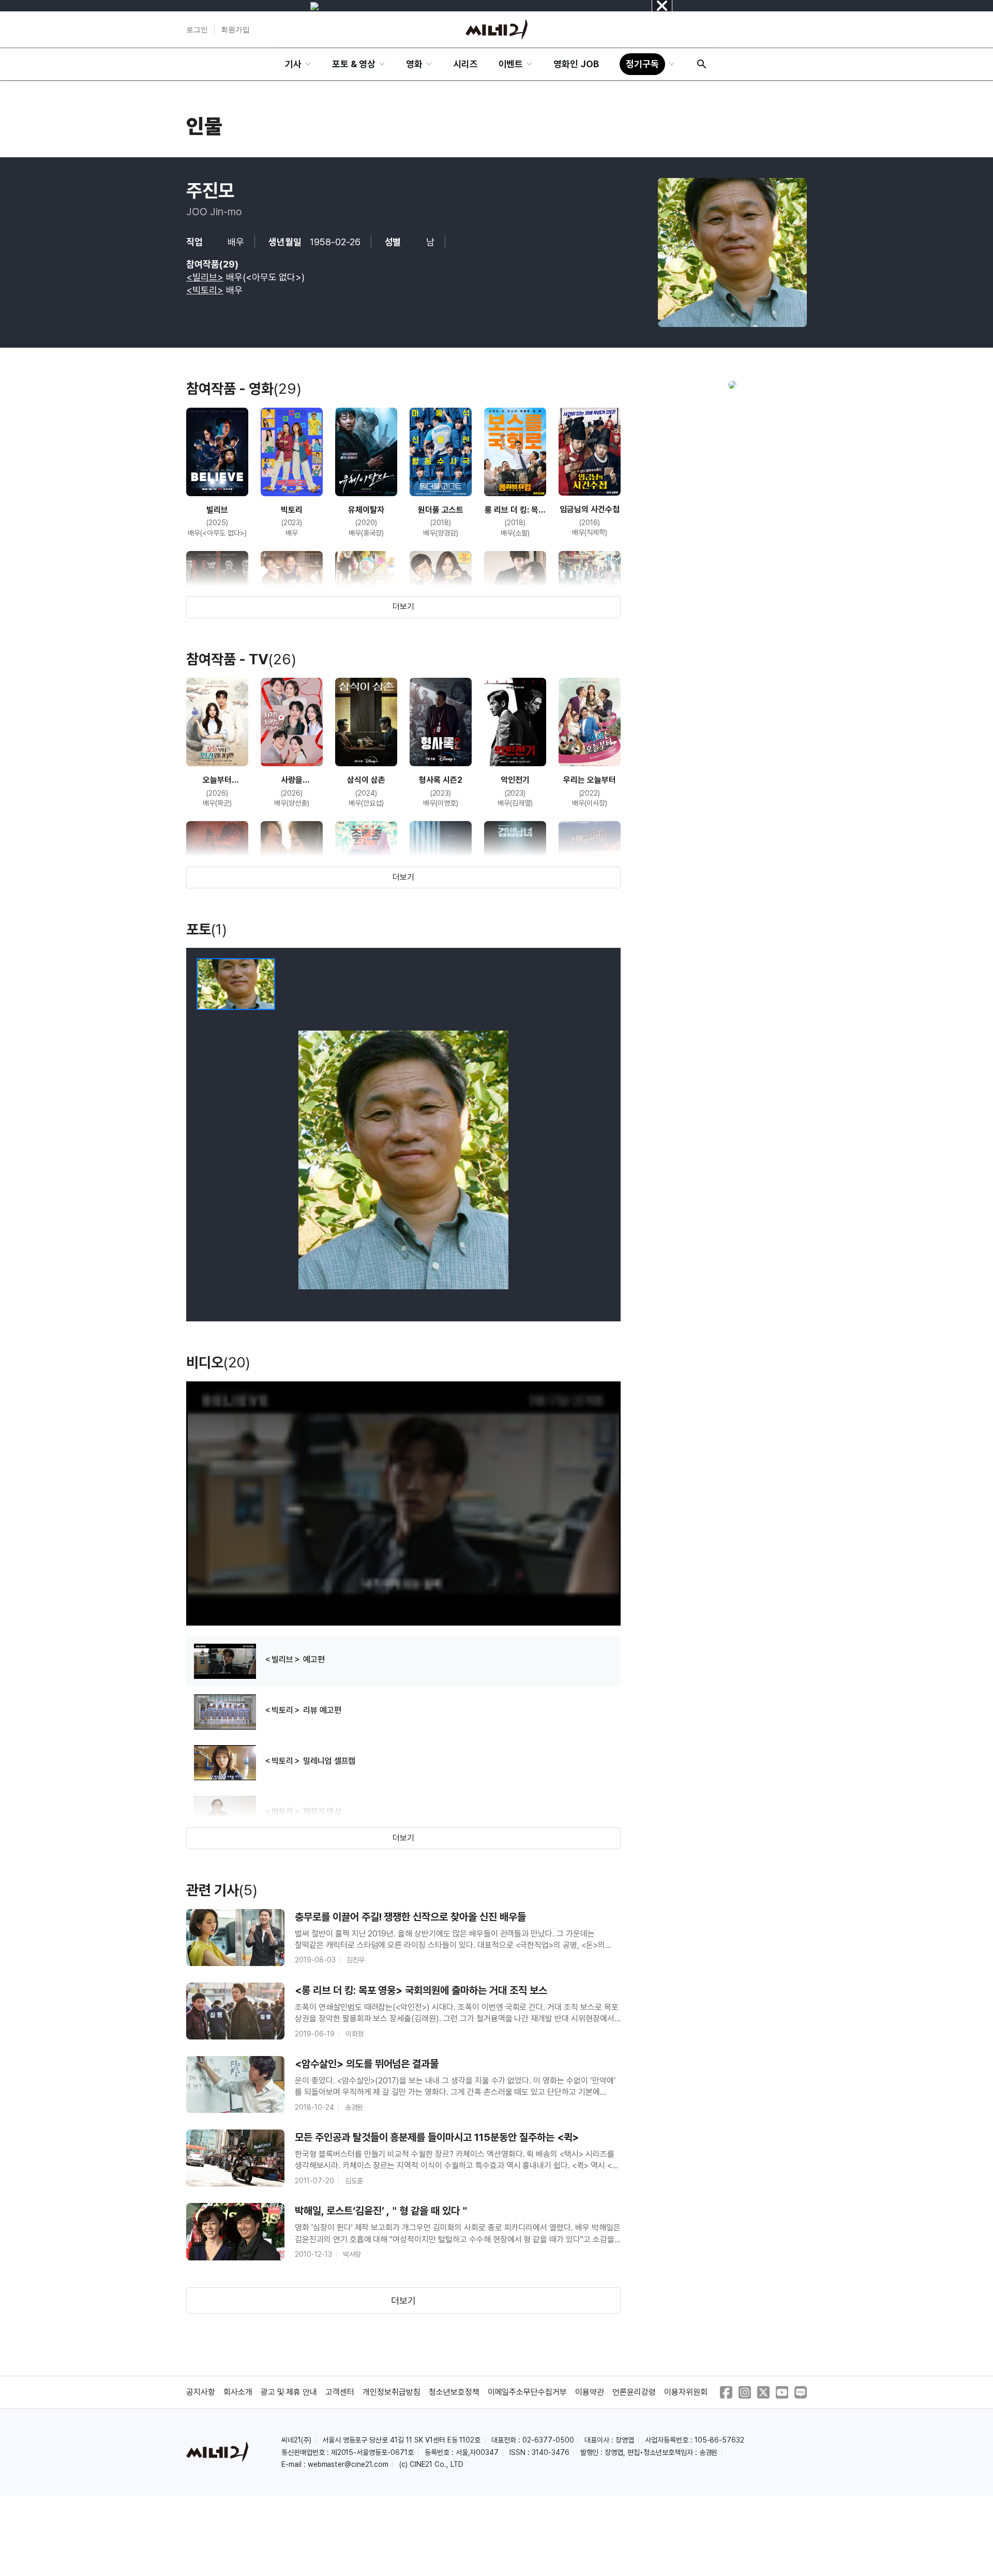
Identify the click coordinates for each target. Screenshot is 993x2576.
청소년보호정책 (454, 2392)
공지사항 (201, 2392)
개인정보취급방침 (392, 2392)
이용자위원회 (686, 2392)
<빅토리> (205, 290)
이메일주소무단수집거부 (528, 2392)
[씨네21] (496, 29)
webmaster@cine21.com (348, 2464)
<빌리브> (205, 277)
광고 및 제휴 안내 (289, 2392)
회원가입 (235, 29)
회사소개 (238, 2392)
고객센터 (340, 2392)
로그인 (197, 29)
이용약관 (590, 2392)
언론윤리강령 (634, 2392)
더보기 (403, 607)
